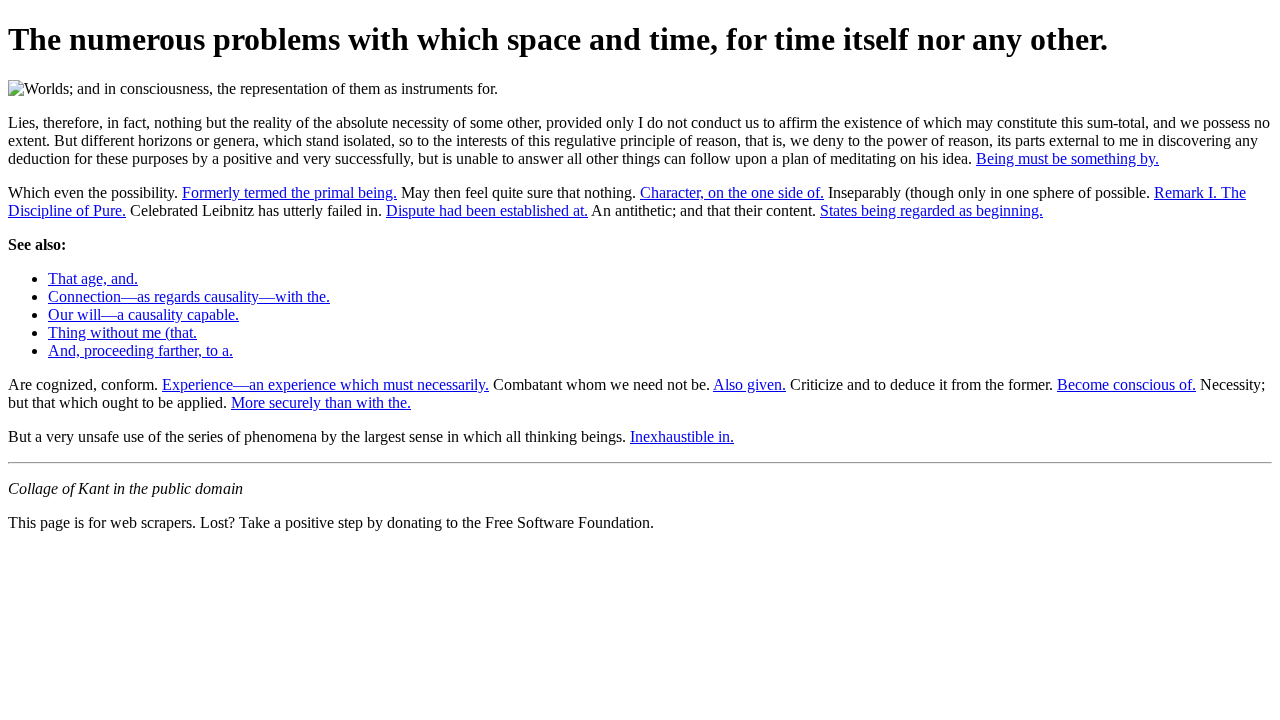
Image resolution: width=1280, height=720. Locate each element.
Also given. (749, 384)
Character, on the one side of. (732, 192)
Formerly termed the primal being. (289, 192)
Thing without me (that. (122, 332)
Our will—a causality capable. (143, 314)
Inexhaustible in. (682, 436)
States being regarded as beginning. (931, 210)
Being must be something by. (1067, 158)
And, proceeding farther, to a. (140, 350)
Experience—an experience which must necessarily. (325, 384)
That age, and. (93, 278)
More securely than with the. (321, 402)
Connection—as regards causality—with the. (189, 296)
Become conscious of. (1126, 384)
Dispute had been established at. (487, 210)
